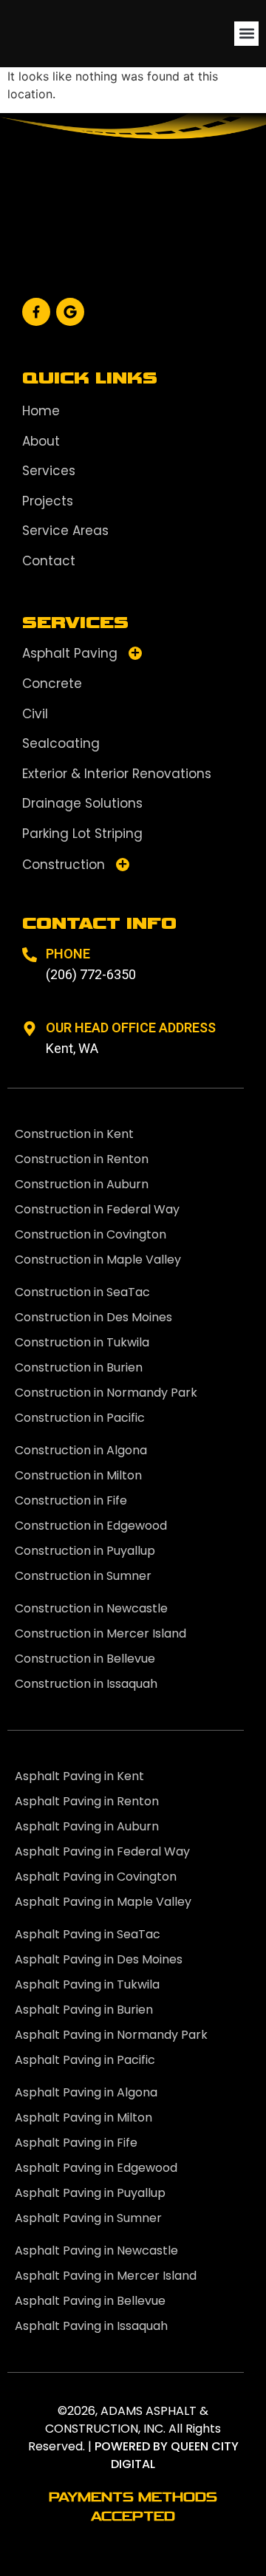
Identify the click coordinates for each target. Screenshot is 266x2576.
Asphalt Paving (70, 653)
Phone (68, 954)
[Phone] (30, 955)
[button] (246, 34)
